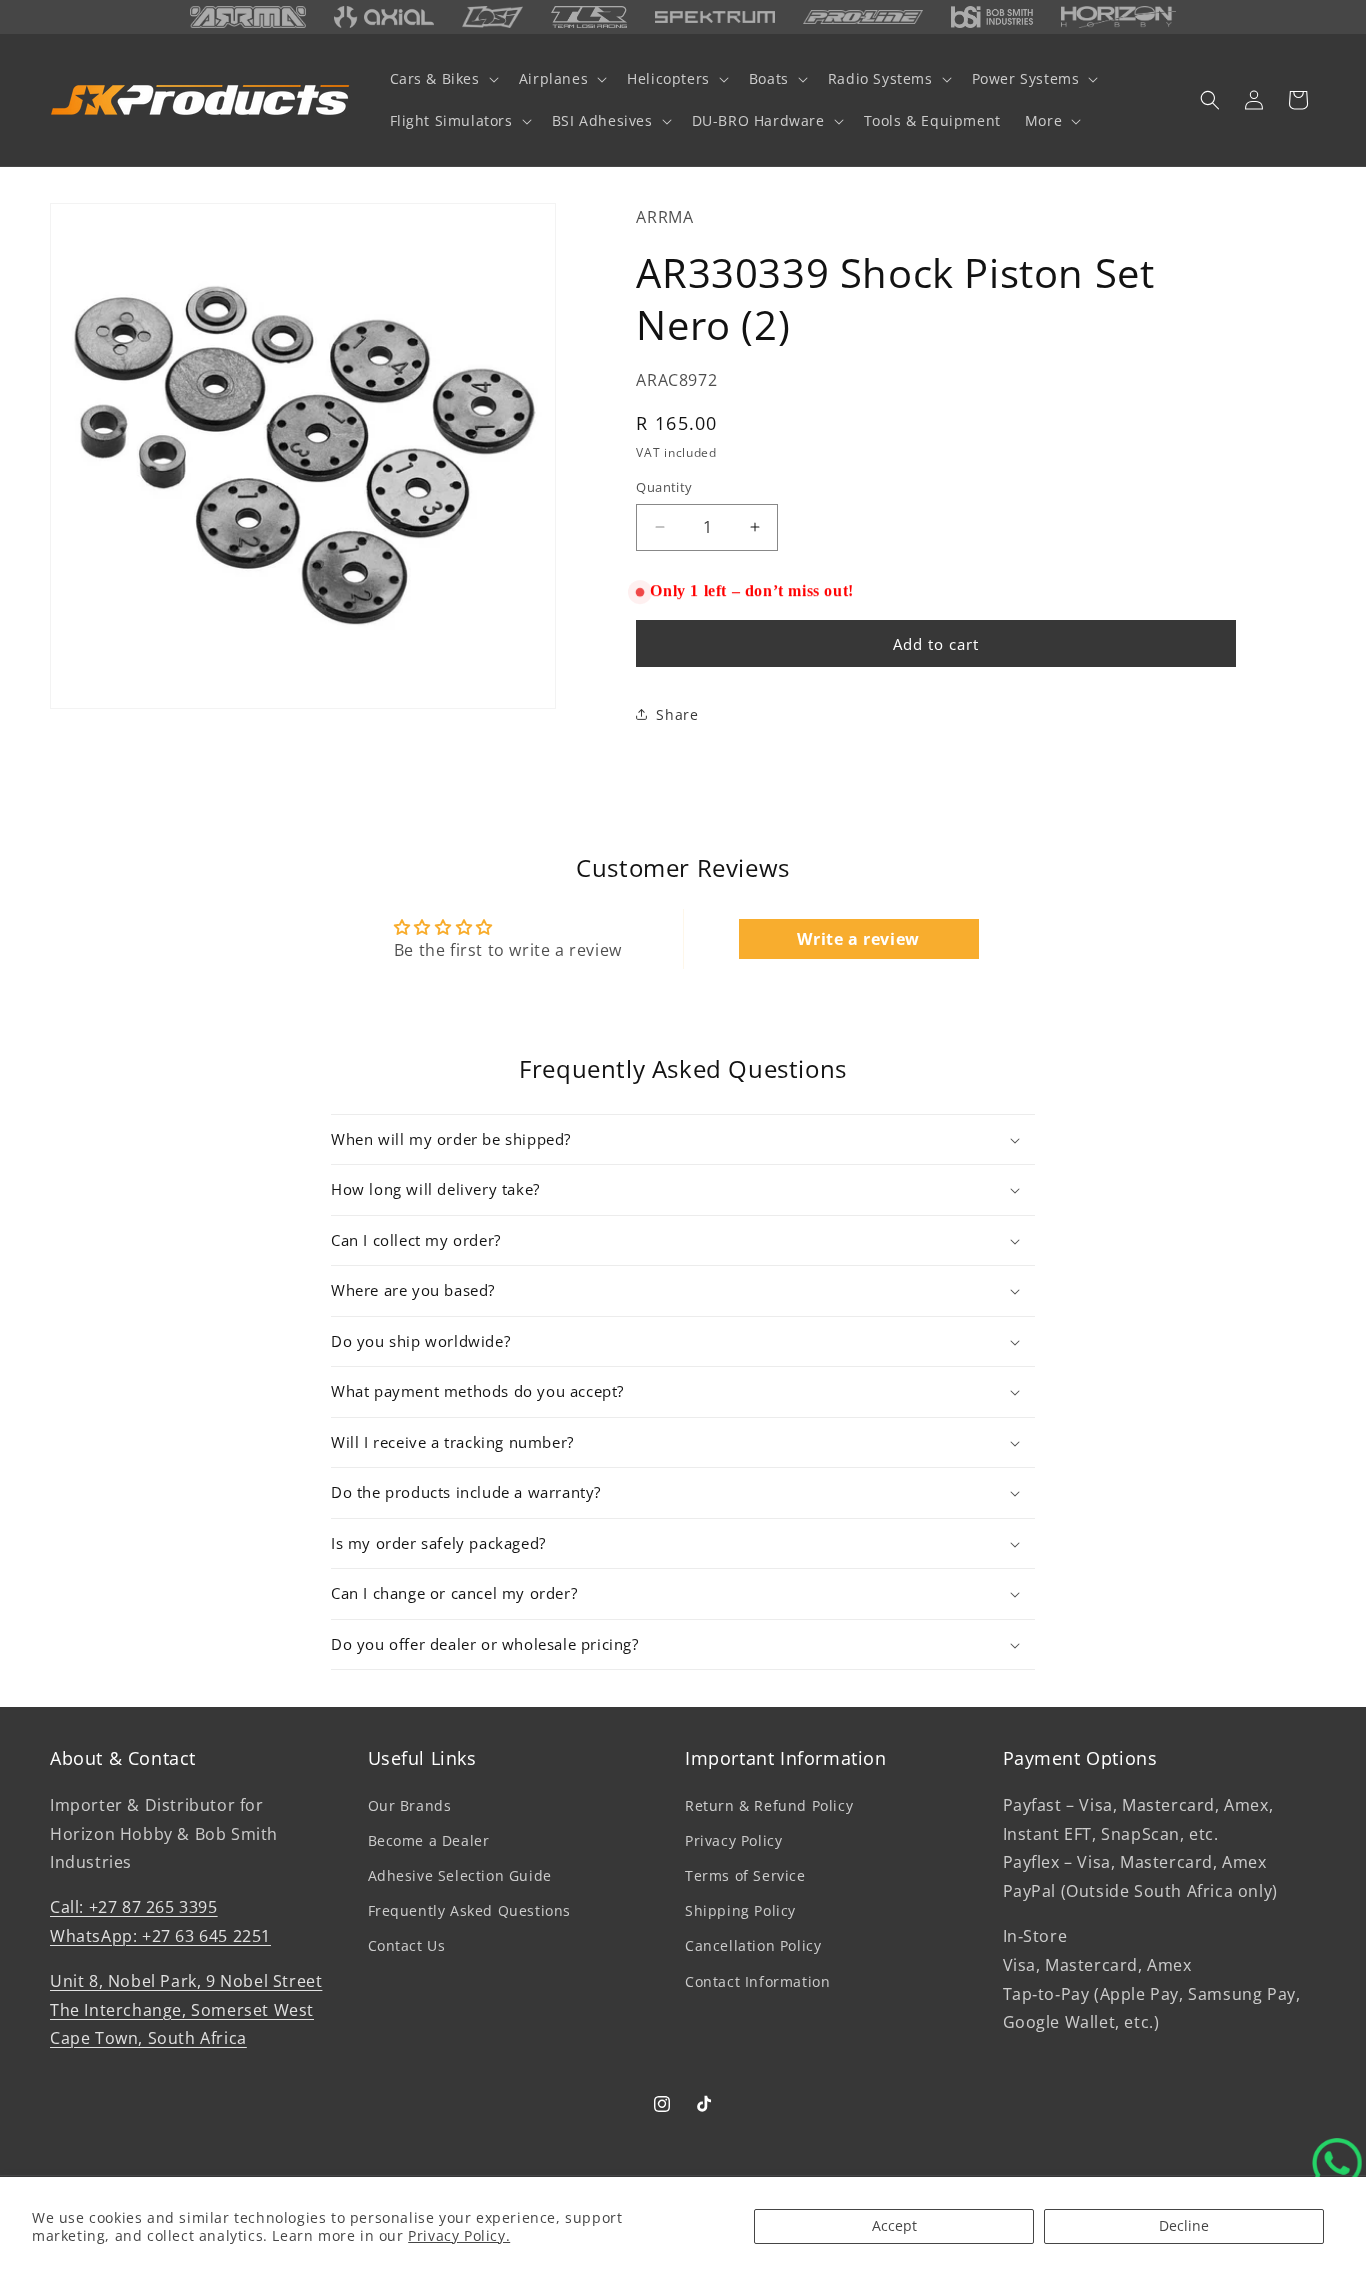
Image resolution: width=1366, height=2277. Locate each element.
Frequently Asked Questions (470, 1910)
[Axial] (384, 17)
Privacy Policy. (459, 2235)
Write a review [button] (858, 939)
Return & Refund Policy (769, 1804)
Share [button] (677, 714)
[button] (442, 79)
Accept (894, 2225)
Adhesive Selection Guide (460, 1875)
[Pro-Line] (863, 17)
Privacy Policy (733, 1839)
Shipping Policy (740, 1910)
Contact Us (407, 1945)
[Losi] (493, 17)
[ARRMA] (248, 17)
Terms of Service (745, 1875)
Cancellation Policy (753, 1945)
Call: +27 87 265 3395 (134, 1907)
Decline (1184, 2225)
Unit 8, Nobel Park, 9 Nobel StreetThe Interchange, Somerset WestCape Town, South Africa (186, 2009)
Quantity (664, 487)
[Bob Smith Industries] (991, 17)
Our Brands (410, 1804)
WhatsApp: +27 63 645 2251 (160, 1935)
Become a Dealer (429, 1839)
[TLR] (589, 17)
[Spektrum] (715, 17)
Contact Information (757, 1980)
